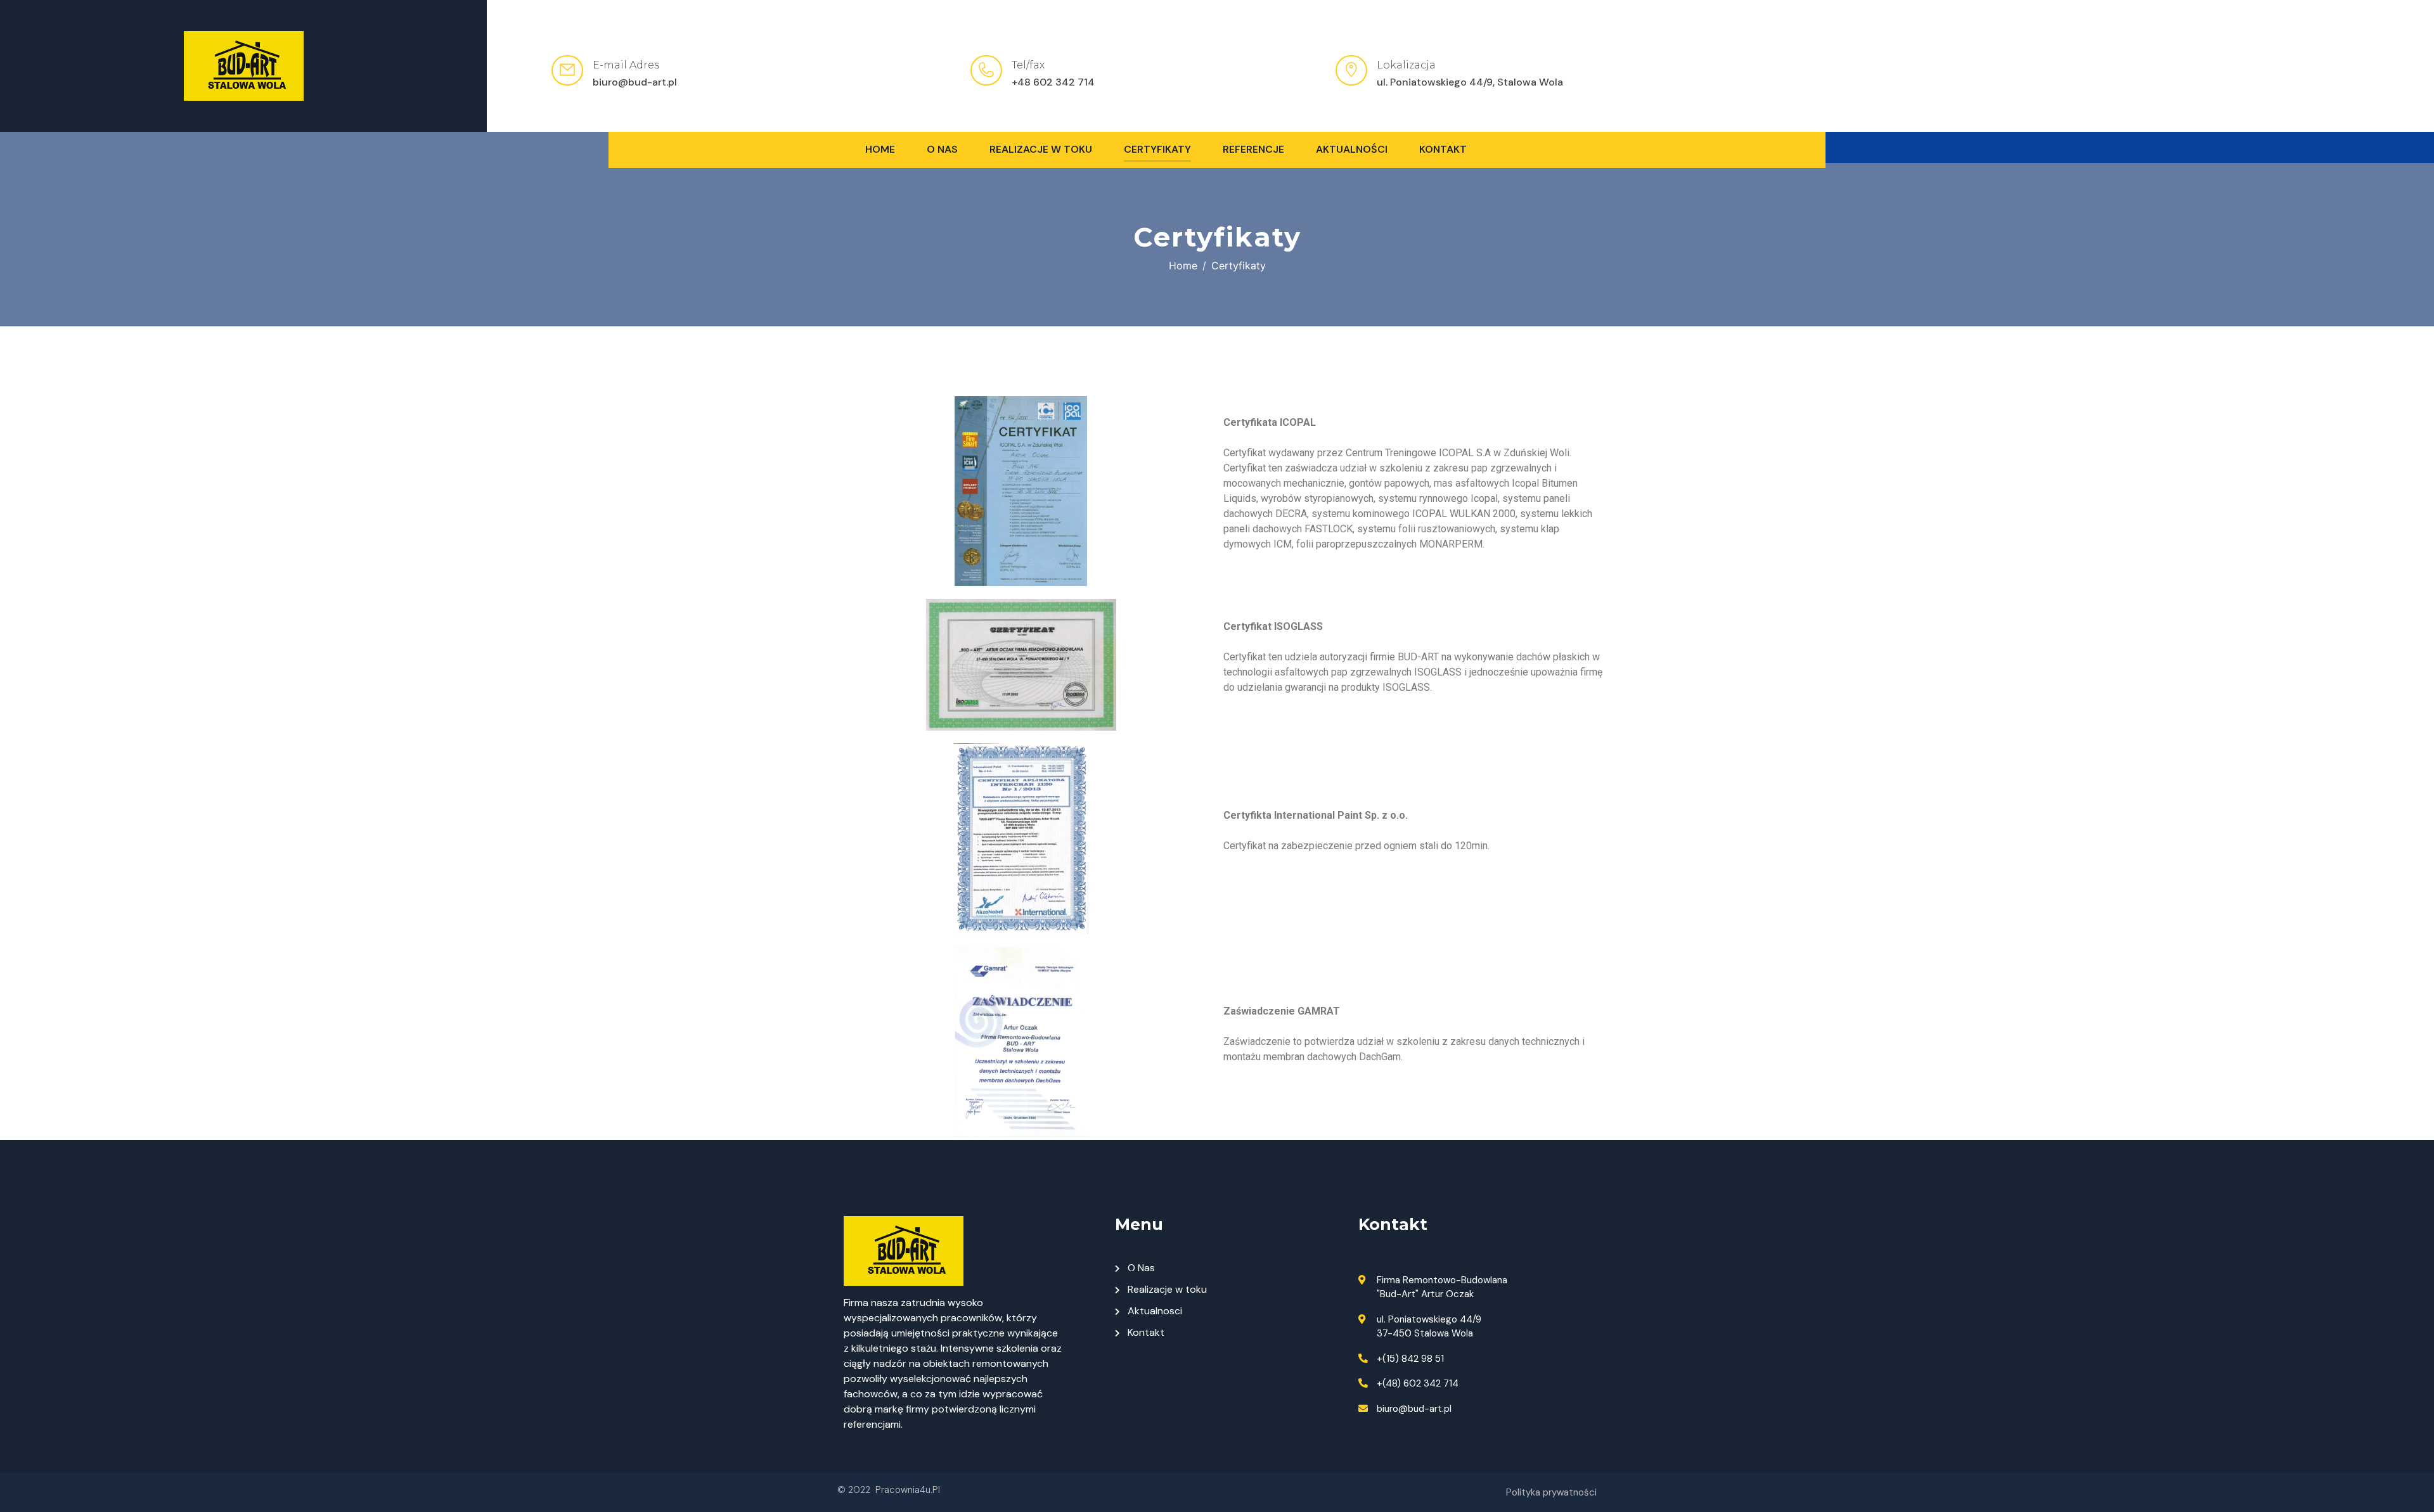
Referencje (1253, 149)
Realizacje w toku (1041, 149)
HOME (880, 149)
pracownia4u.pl (908, 1490)
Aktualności (1352, 149)
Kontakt (1443, 149)
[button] (2130, 147)
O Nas (942, 149)
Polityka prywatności (1551, 1492)
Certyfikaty (1157, 149)
